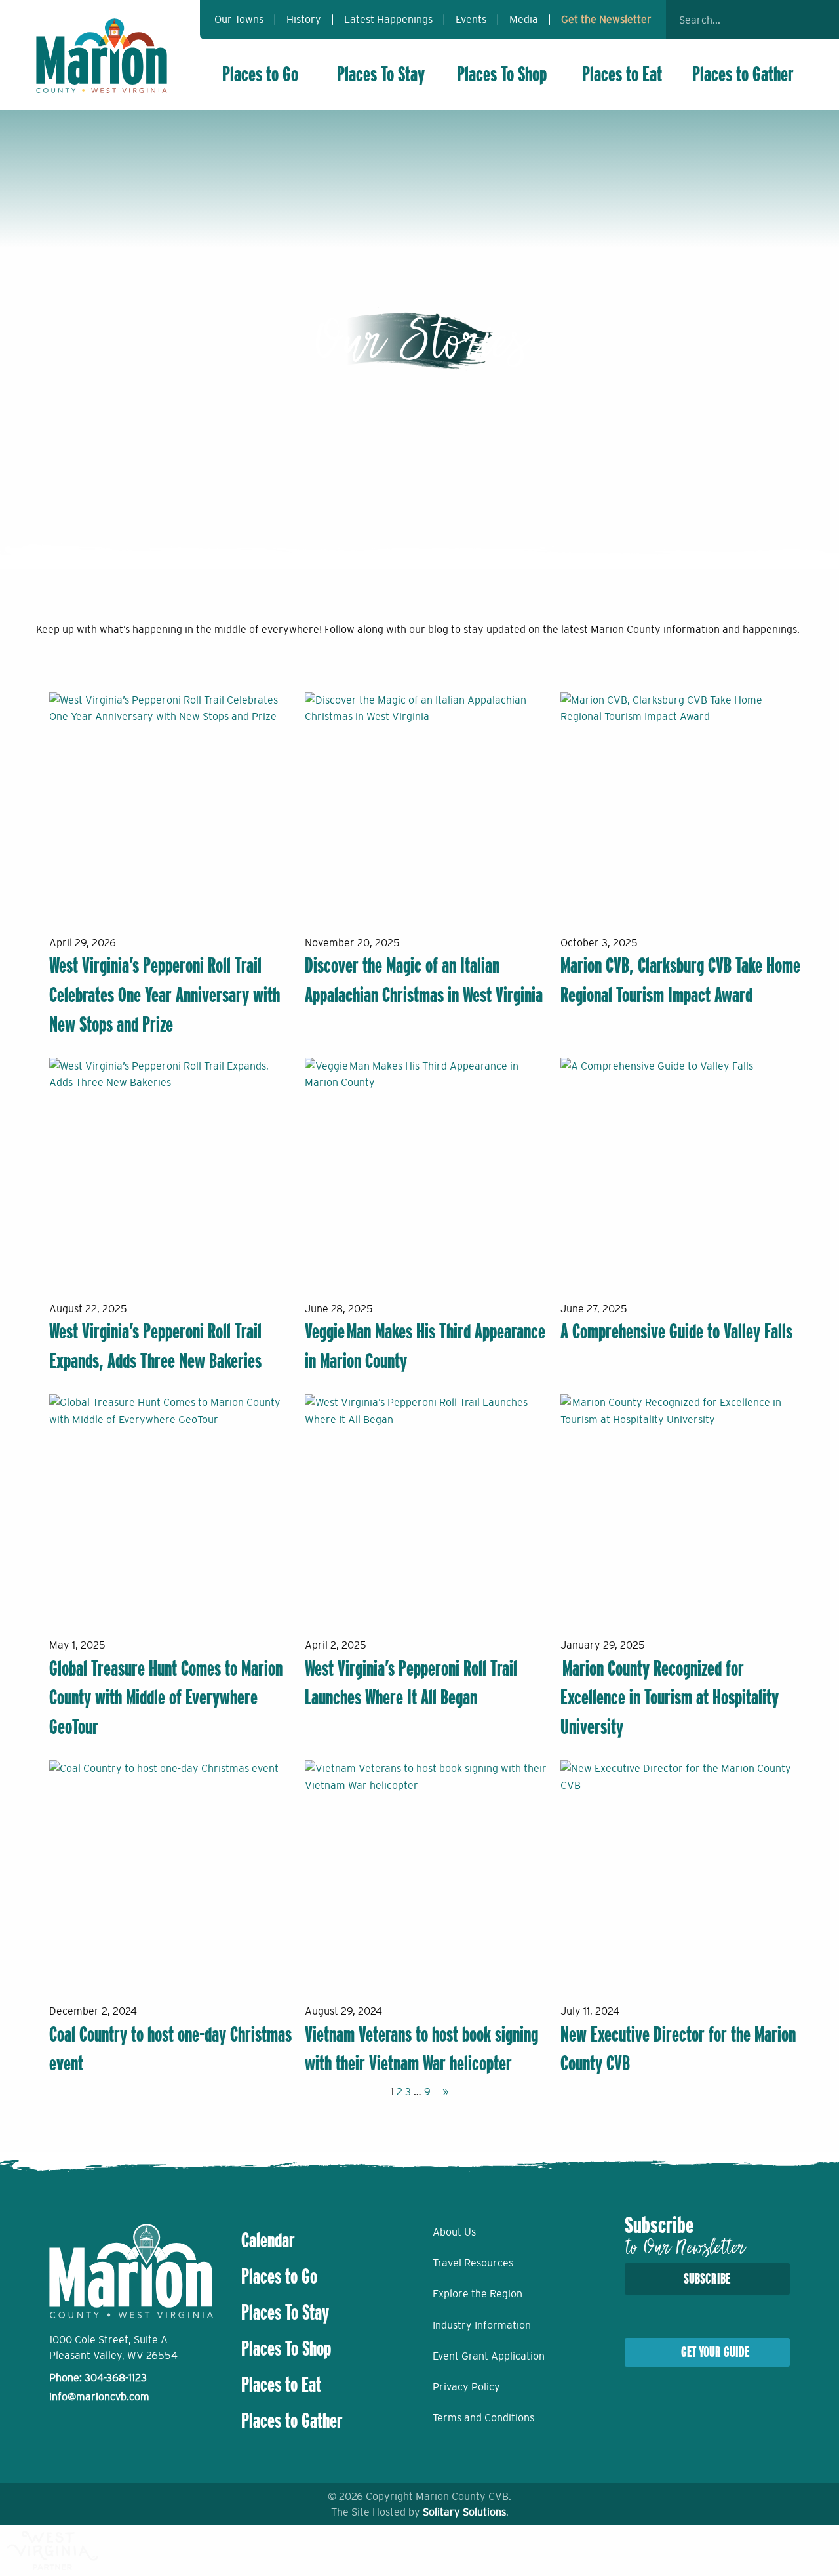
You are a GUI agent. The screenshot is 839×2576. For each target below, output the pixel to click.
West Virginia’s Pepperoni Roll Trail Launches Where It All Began (411, 1683)
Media (524, 19)
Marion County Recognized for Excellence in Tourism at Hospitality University (670, 1698)
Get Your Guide (715, 2352)
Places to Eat (622, 74)
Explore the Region (478, 2293)
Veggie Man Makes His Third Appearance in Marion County (425, 1346)
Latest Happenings (388, 19)
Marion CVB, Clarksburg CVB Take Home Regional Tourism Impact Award (680, 980)
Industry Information (482, 2325)
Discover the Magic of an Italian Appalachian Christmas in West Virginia (424, 980)
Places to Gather (743, 74)
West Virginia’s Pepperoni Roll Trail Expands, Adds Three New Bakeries (155, 1346)
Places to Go (260, 74)
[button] (787, 20)
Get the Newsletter (606, 19)
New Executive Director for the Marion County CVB (678, 2049)
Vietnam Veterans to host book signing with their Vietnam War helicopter (421, 2049)
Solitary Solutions (464, 2512)
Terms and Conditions (483, 2417)
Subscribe (707, 2279)
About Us (454, 2232)
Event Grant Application (489, 2356)
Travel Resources (473, 2263)
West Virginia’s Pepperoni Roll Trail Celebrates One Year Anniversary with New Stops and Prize (165, 995)
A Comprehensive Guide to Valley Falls (676, 1331)
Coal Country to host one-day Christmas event (170, 2049)
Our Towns (239, 19)
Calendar (268, 2240)
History (304, 19)
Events (471, 19)
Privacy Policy (466, 2386)
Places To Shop (502, 74)
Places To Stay (381, 74)
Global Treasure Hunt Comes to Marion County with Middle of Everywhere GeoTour (166, 1698)
